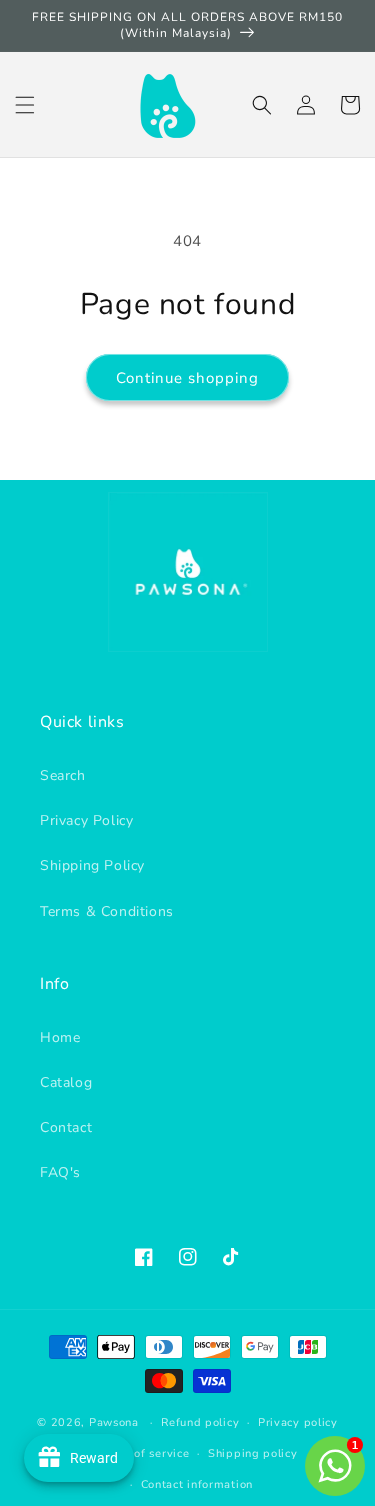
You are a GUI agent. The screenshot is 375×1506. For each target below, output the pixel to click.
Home (60, 1037)
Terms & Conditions (107, 911)
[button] (25, 105)
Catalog (66, 1082)
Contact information (197, 1484)
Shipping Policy (92, 865)
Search (63, 775)
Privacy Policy (86, 820)
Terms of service (142, 1453)
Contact (66, 1127)
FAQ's (60, 1172)
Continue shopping (187, 378)
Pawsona (114, 1422)
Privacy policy (298, 1422)
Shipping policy (253, 1453)
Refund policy (200, 1422)
